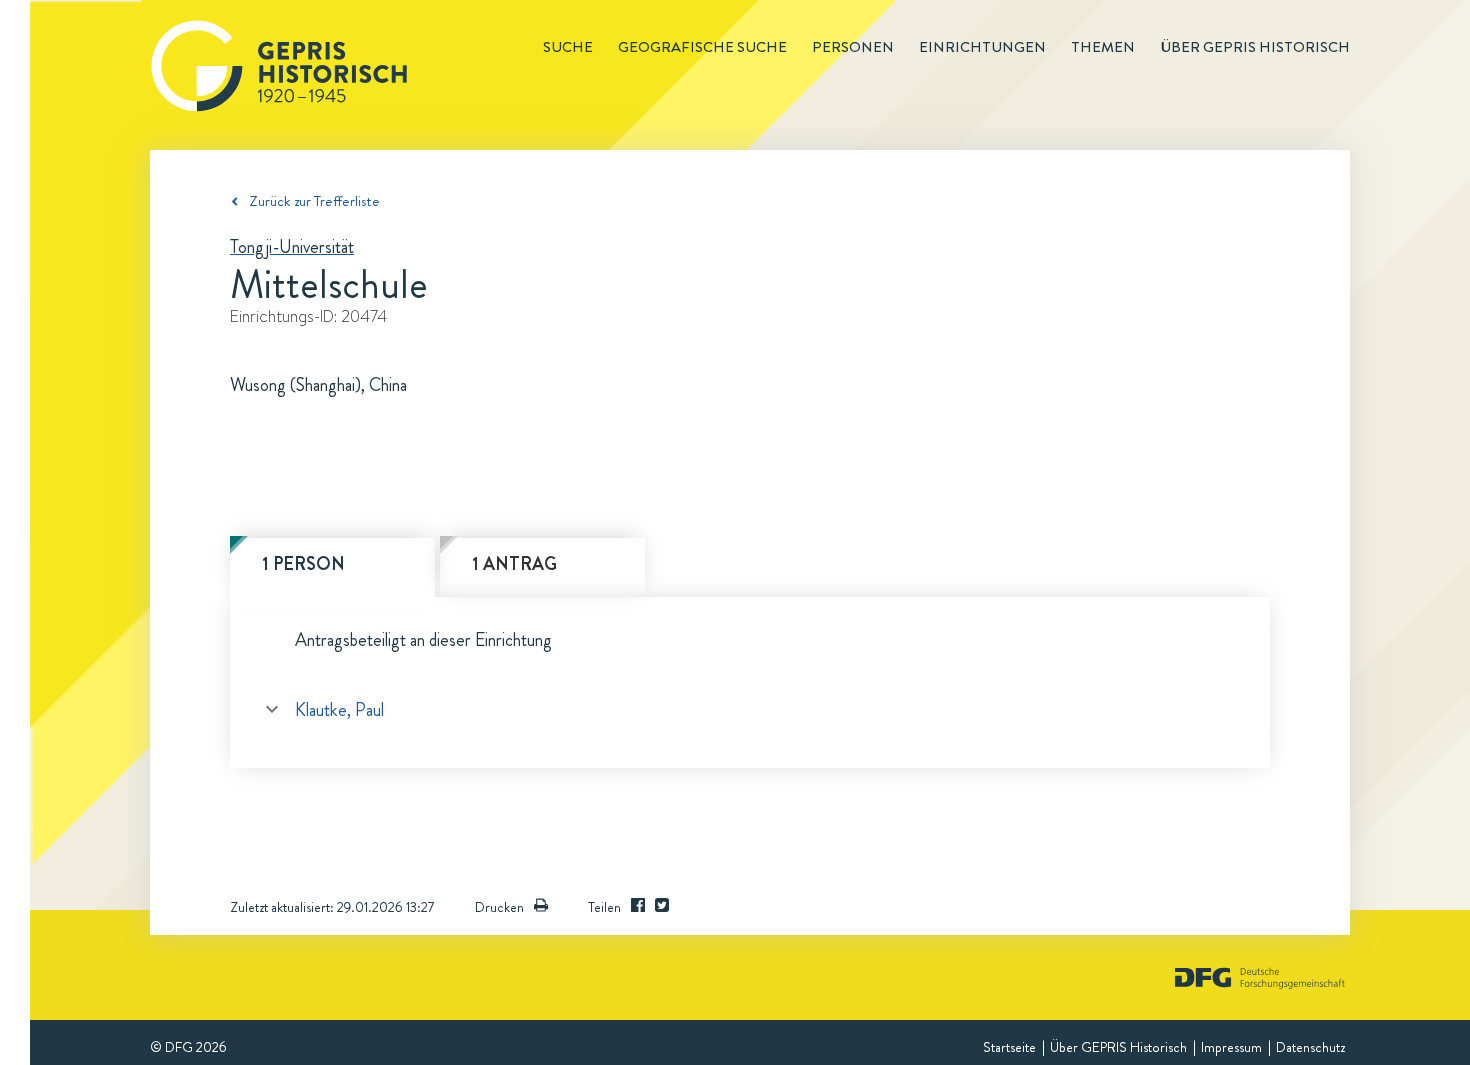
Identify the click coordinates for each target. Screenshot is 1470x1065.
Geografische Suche (702, 47)
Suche (568, 47)
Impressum (1231, 1047)
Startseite (1009, 1047)
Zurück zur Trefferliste (314, 201)
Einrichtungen (982, 47)
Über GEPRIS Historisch (1118, 1047)
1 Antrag (514, 564)
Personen (853, 47)
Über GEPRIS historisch (1255, 47)
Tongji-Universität (292, 247)
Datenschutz (1310, 1047)
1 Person (303, 564)
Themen (1103, 47)
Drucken (499, 907)
